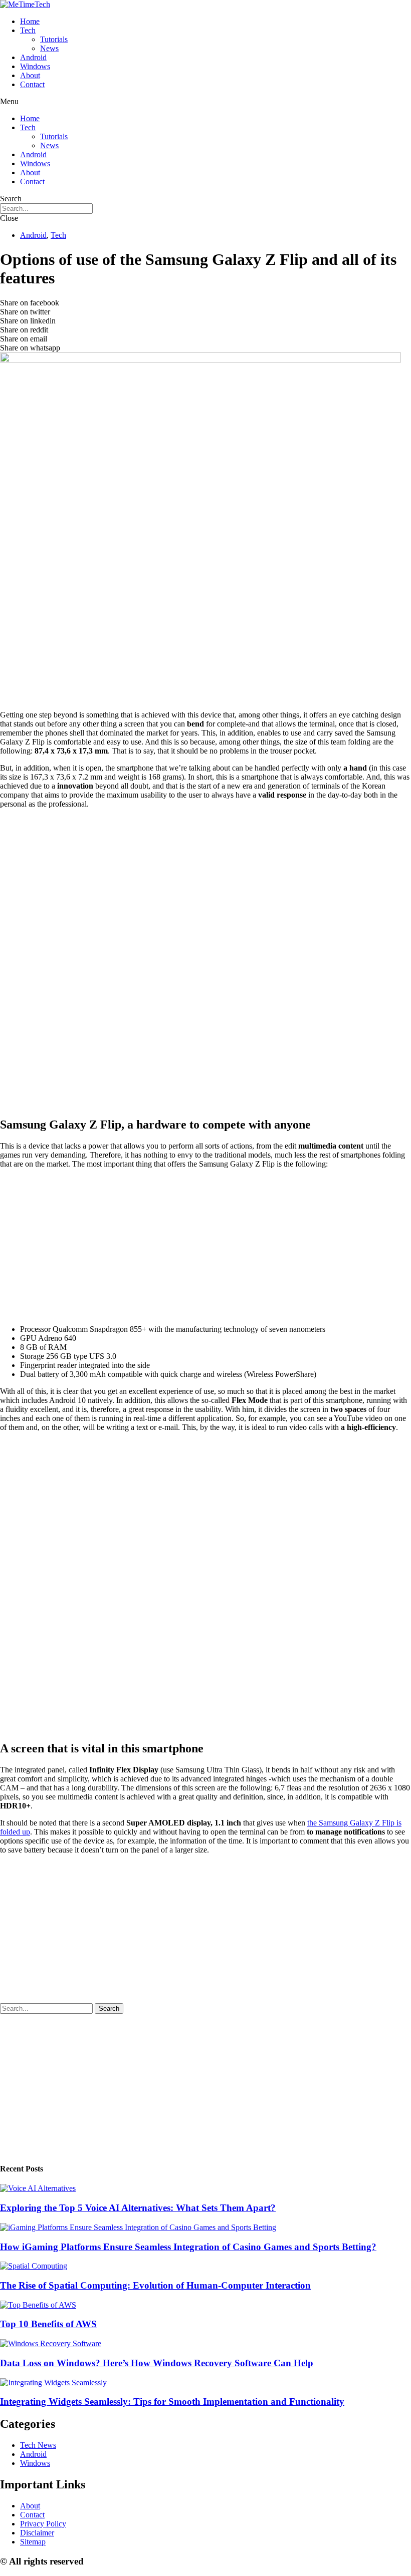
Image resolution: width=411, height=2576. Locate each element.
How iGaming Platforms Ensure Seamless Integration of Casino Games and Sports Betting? (188, 2247)
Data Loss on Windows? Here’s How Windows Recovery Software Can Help (157, 2363)
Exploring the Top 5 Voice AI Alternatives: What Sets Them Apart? (138, 2208)
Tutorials (54, 39)
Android (33, 57)
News (49, 48)
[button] (205, 102)
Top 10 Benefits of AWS (48, 2324)
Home (30, 21)
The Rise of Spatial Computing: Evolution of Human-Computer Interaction (155, 2285)
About (30, 75)
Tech (28, 30)
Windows (35, 66)
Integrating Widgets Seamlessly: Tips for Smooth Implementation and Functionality (172, 2402)
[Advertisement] (205, 632)
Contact (32, 84)
